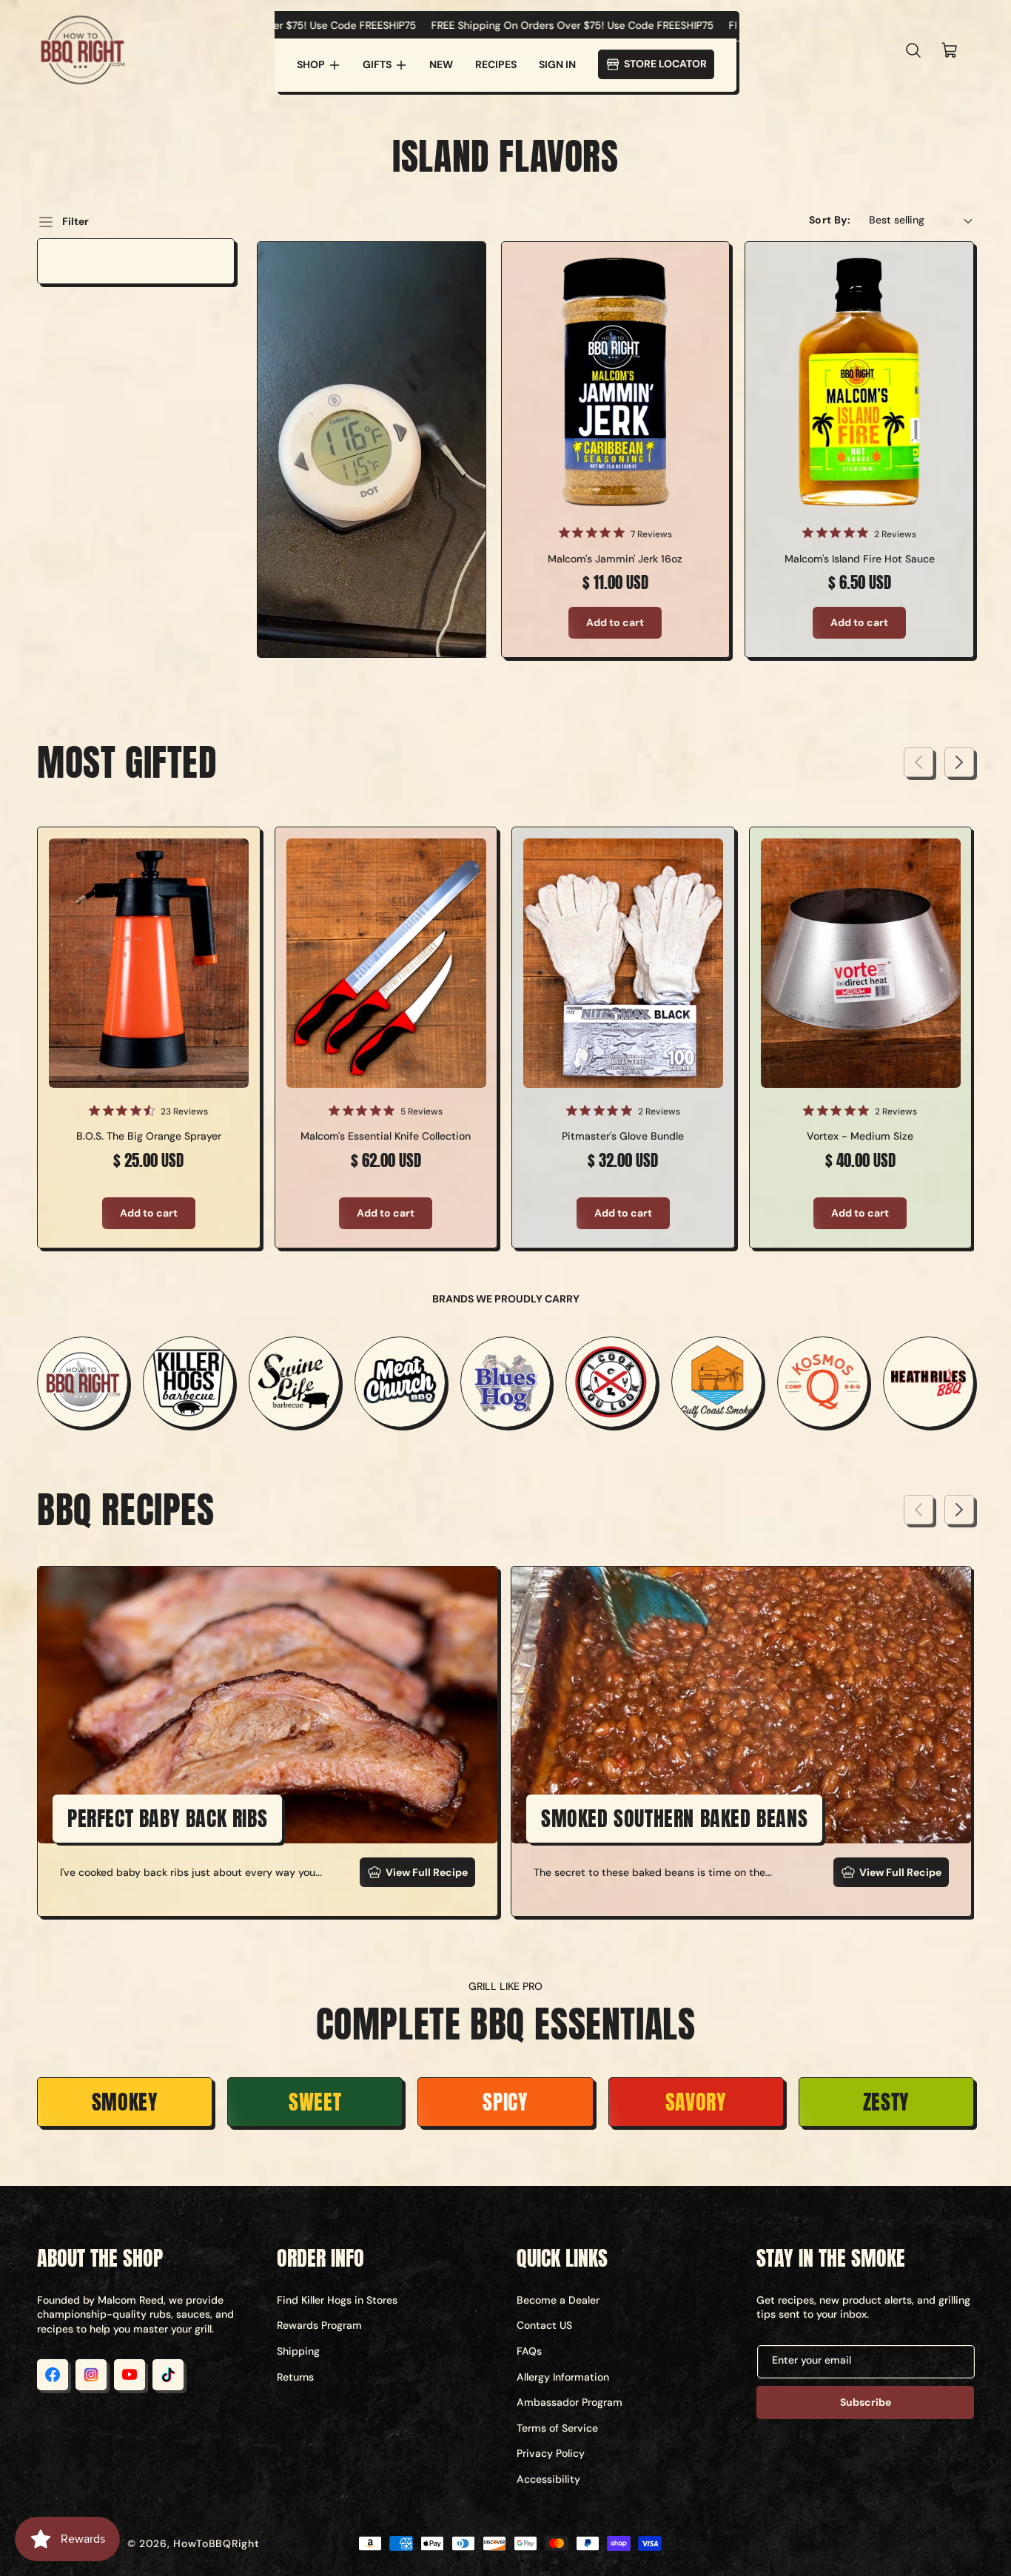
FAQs (529, 2351)
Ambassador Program (570, 2402)
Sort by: (830, 220)
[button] (319, 65)
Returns (295, 2377)
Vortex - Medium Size (860, 1136)
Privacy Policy (551, 2453)
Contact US (544, 2325)
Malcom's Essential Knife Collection (386, 1136)
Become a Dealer (558, 2300)
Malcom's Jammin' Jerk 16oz (615, 559)
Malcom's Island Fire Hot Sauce (860, 559)
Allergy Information (563, 2377)
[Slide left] (918, 762)
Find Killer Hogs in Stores (337, 2300)
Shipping (298, 2351)
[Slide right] (959, 762)
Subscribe (866, 2402)
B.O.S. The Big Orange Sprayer (149, 1136)
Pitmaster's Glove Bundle (623, 1136)
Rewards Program (319, 2325)
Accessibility (548, 2479)
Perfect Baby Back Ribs (167, 1818)
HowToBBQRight (216, 2543)
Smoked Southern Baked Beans (674, 1818)
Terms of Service (557, 2428)
